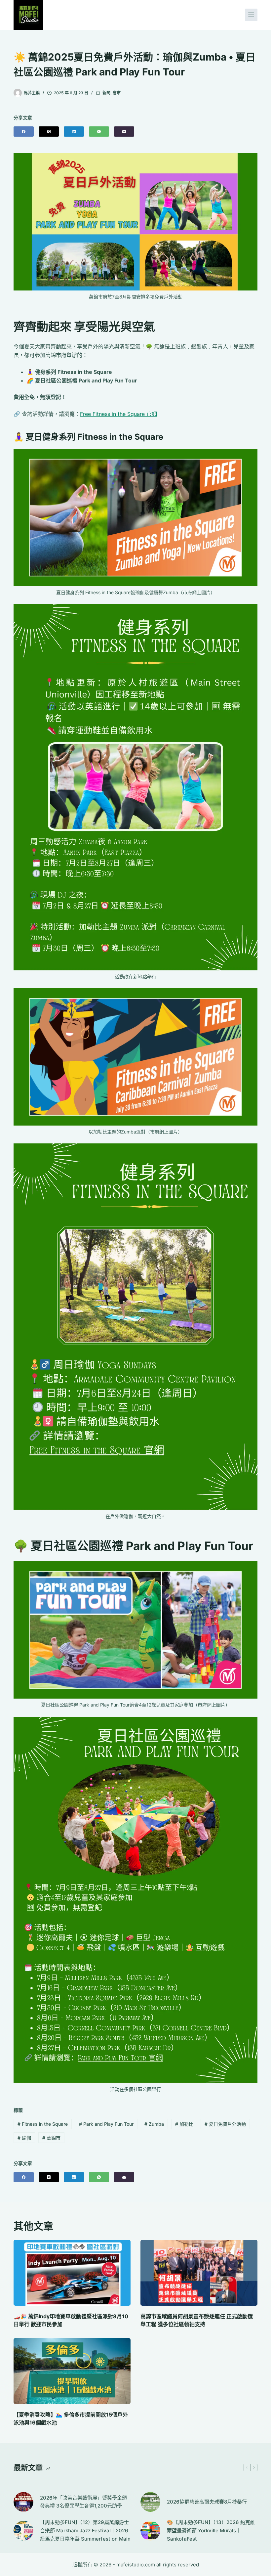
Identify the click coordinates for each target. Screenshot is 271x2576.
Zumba (154, 2124)
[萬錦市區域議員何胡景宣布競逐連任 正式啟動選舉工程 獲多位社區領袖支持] (199, 2273)
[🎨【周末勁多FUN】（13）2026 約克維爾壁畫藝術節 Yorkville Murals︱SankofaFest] (150, 2531)
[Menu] (251, 15)
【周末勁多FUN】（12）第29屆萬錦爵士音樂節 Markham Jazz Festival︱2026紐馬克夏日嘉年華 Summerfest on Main (85, 2531)
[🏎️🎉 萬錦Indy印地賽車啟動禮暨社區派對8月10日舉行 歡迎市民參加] (72, 2273)
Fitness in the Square (43, 2124)
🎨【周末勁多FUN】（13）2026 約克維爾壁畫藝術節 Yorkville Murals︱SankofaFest (211, 2531)
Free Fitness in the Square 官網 (118, 414)
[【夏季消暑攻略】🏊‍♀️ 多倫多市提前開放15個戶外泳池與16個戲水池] (72, 2371)
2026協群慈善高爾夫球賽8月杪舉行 (207, 2502)
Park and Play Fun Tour (106, 2124)
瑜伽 (24, 2138)
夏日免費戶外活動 (225, 2124)
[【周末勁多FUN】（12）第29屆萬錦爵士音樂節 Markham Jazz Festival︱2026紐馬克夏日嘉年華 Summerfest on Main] (23, 2531)
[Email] (124, 132)
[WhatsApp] (99, 132)
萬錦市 (51, 2138)
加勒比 (184, 2124)
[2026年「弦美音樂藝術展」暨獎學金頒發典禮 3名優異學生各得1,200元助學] (23, 2502)
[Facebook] (24, 132)
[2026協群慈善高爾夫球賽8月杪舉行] (150, 2502)
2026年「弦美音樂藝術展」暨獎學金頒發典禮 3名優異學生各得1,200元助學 (83, 2502)
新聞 (106, 93)
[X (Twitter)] (49, 132)
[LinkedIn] (74, 132)
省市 (117, 93)
